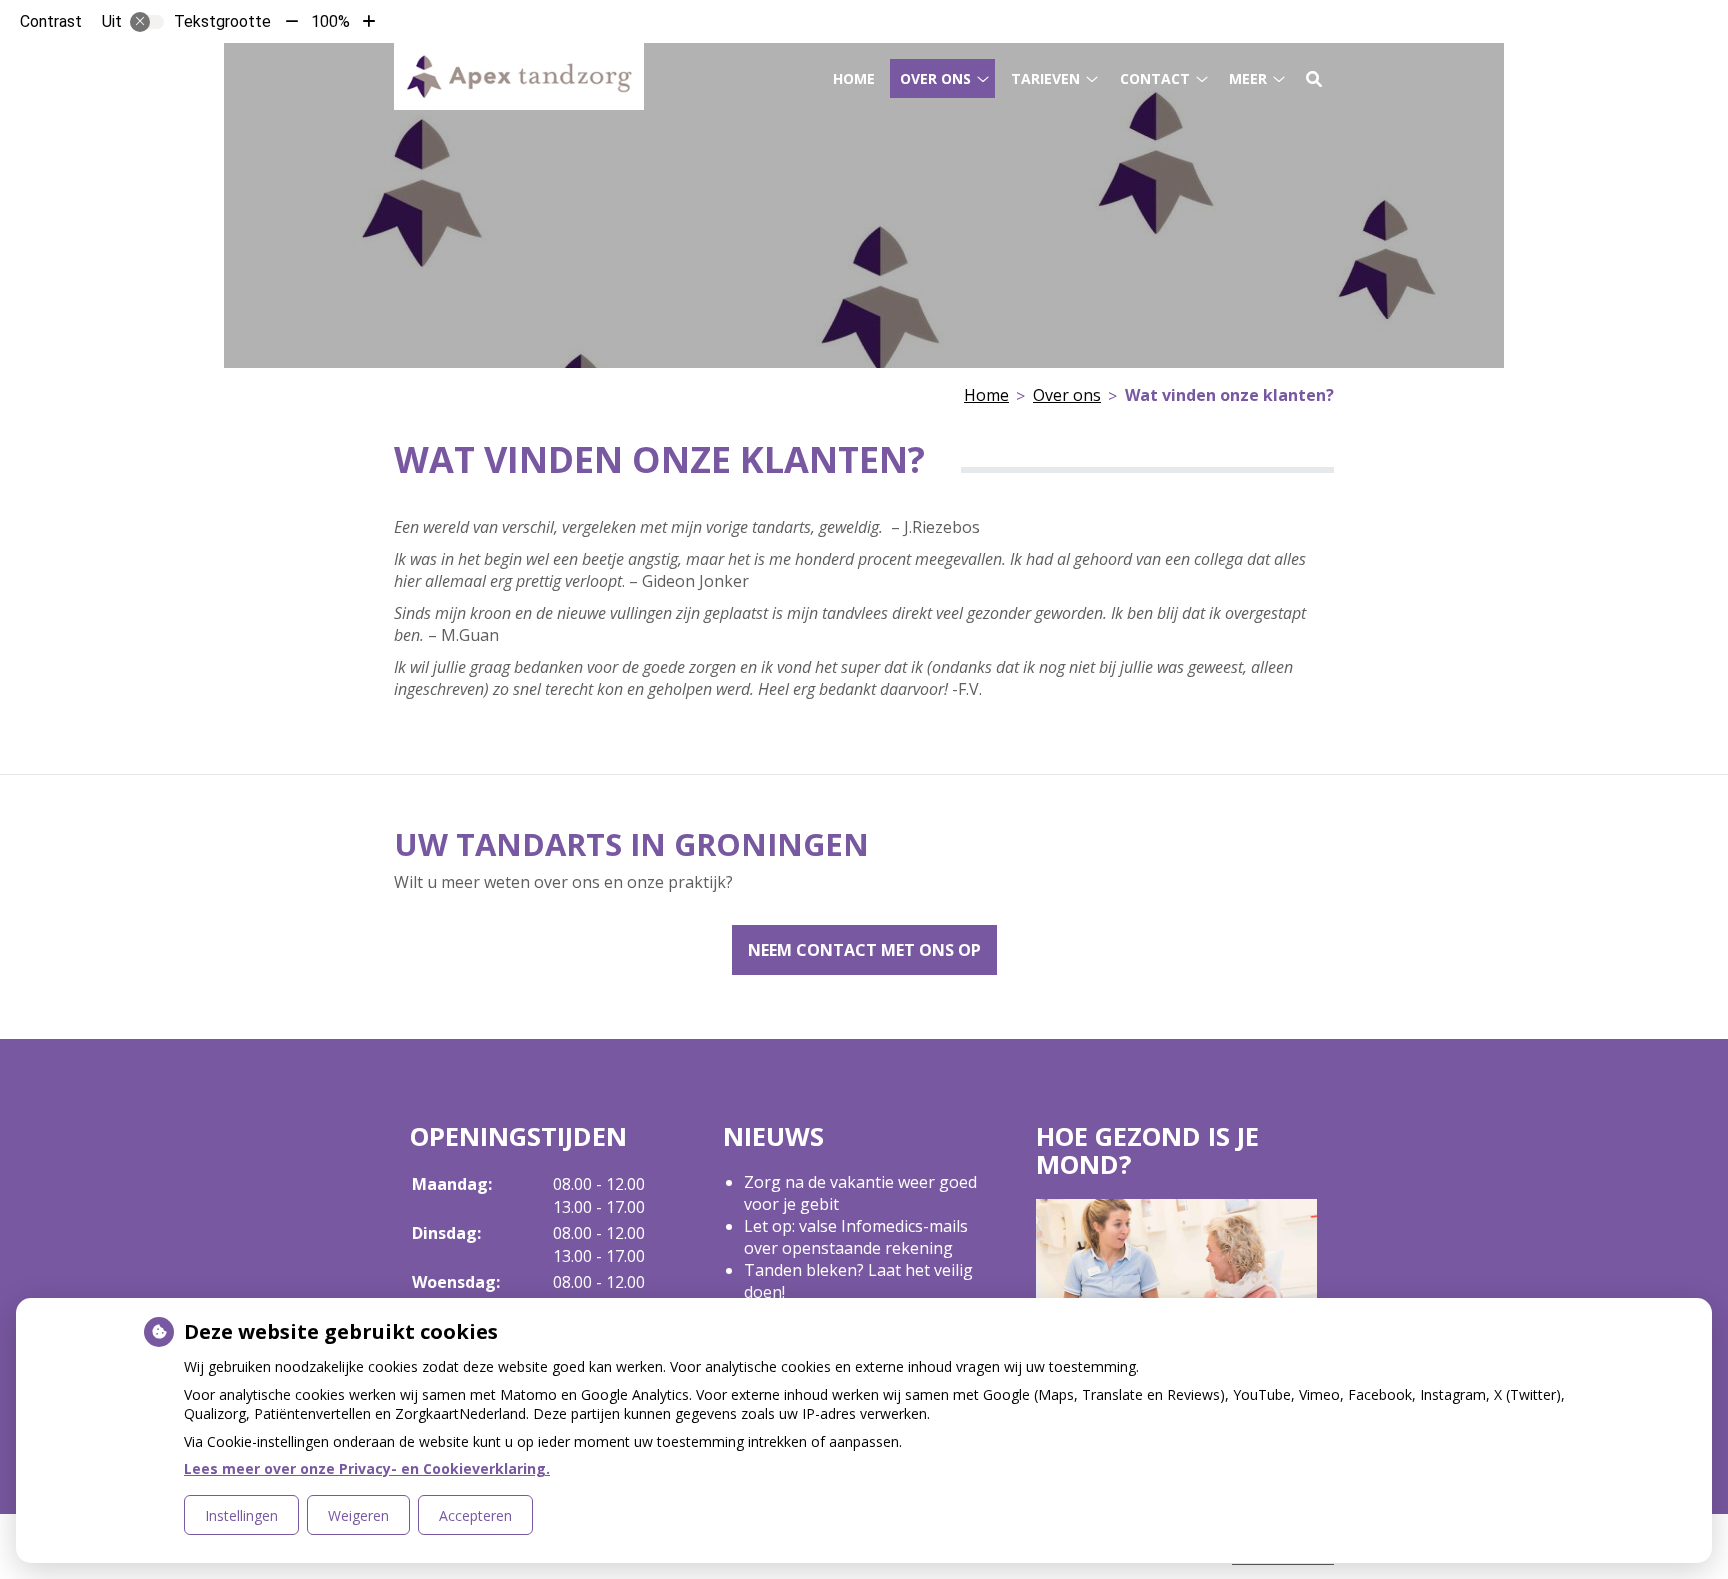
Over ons (935, 78)
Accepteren (475, 1515)
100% (330, 21)
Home (854, 78)
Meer (1248, 78)
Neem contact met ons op (864, 950)
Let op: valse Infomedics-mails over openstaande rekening (856, 1237)
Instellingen (241, 1515)
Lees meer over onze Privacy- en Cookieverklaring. (367, 1468)
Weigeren (358, 1515)
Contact (1155, 78)
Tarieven (1045, 78)
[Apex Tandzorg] (519, 76)
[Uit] (147, 22)
